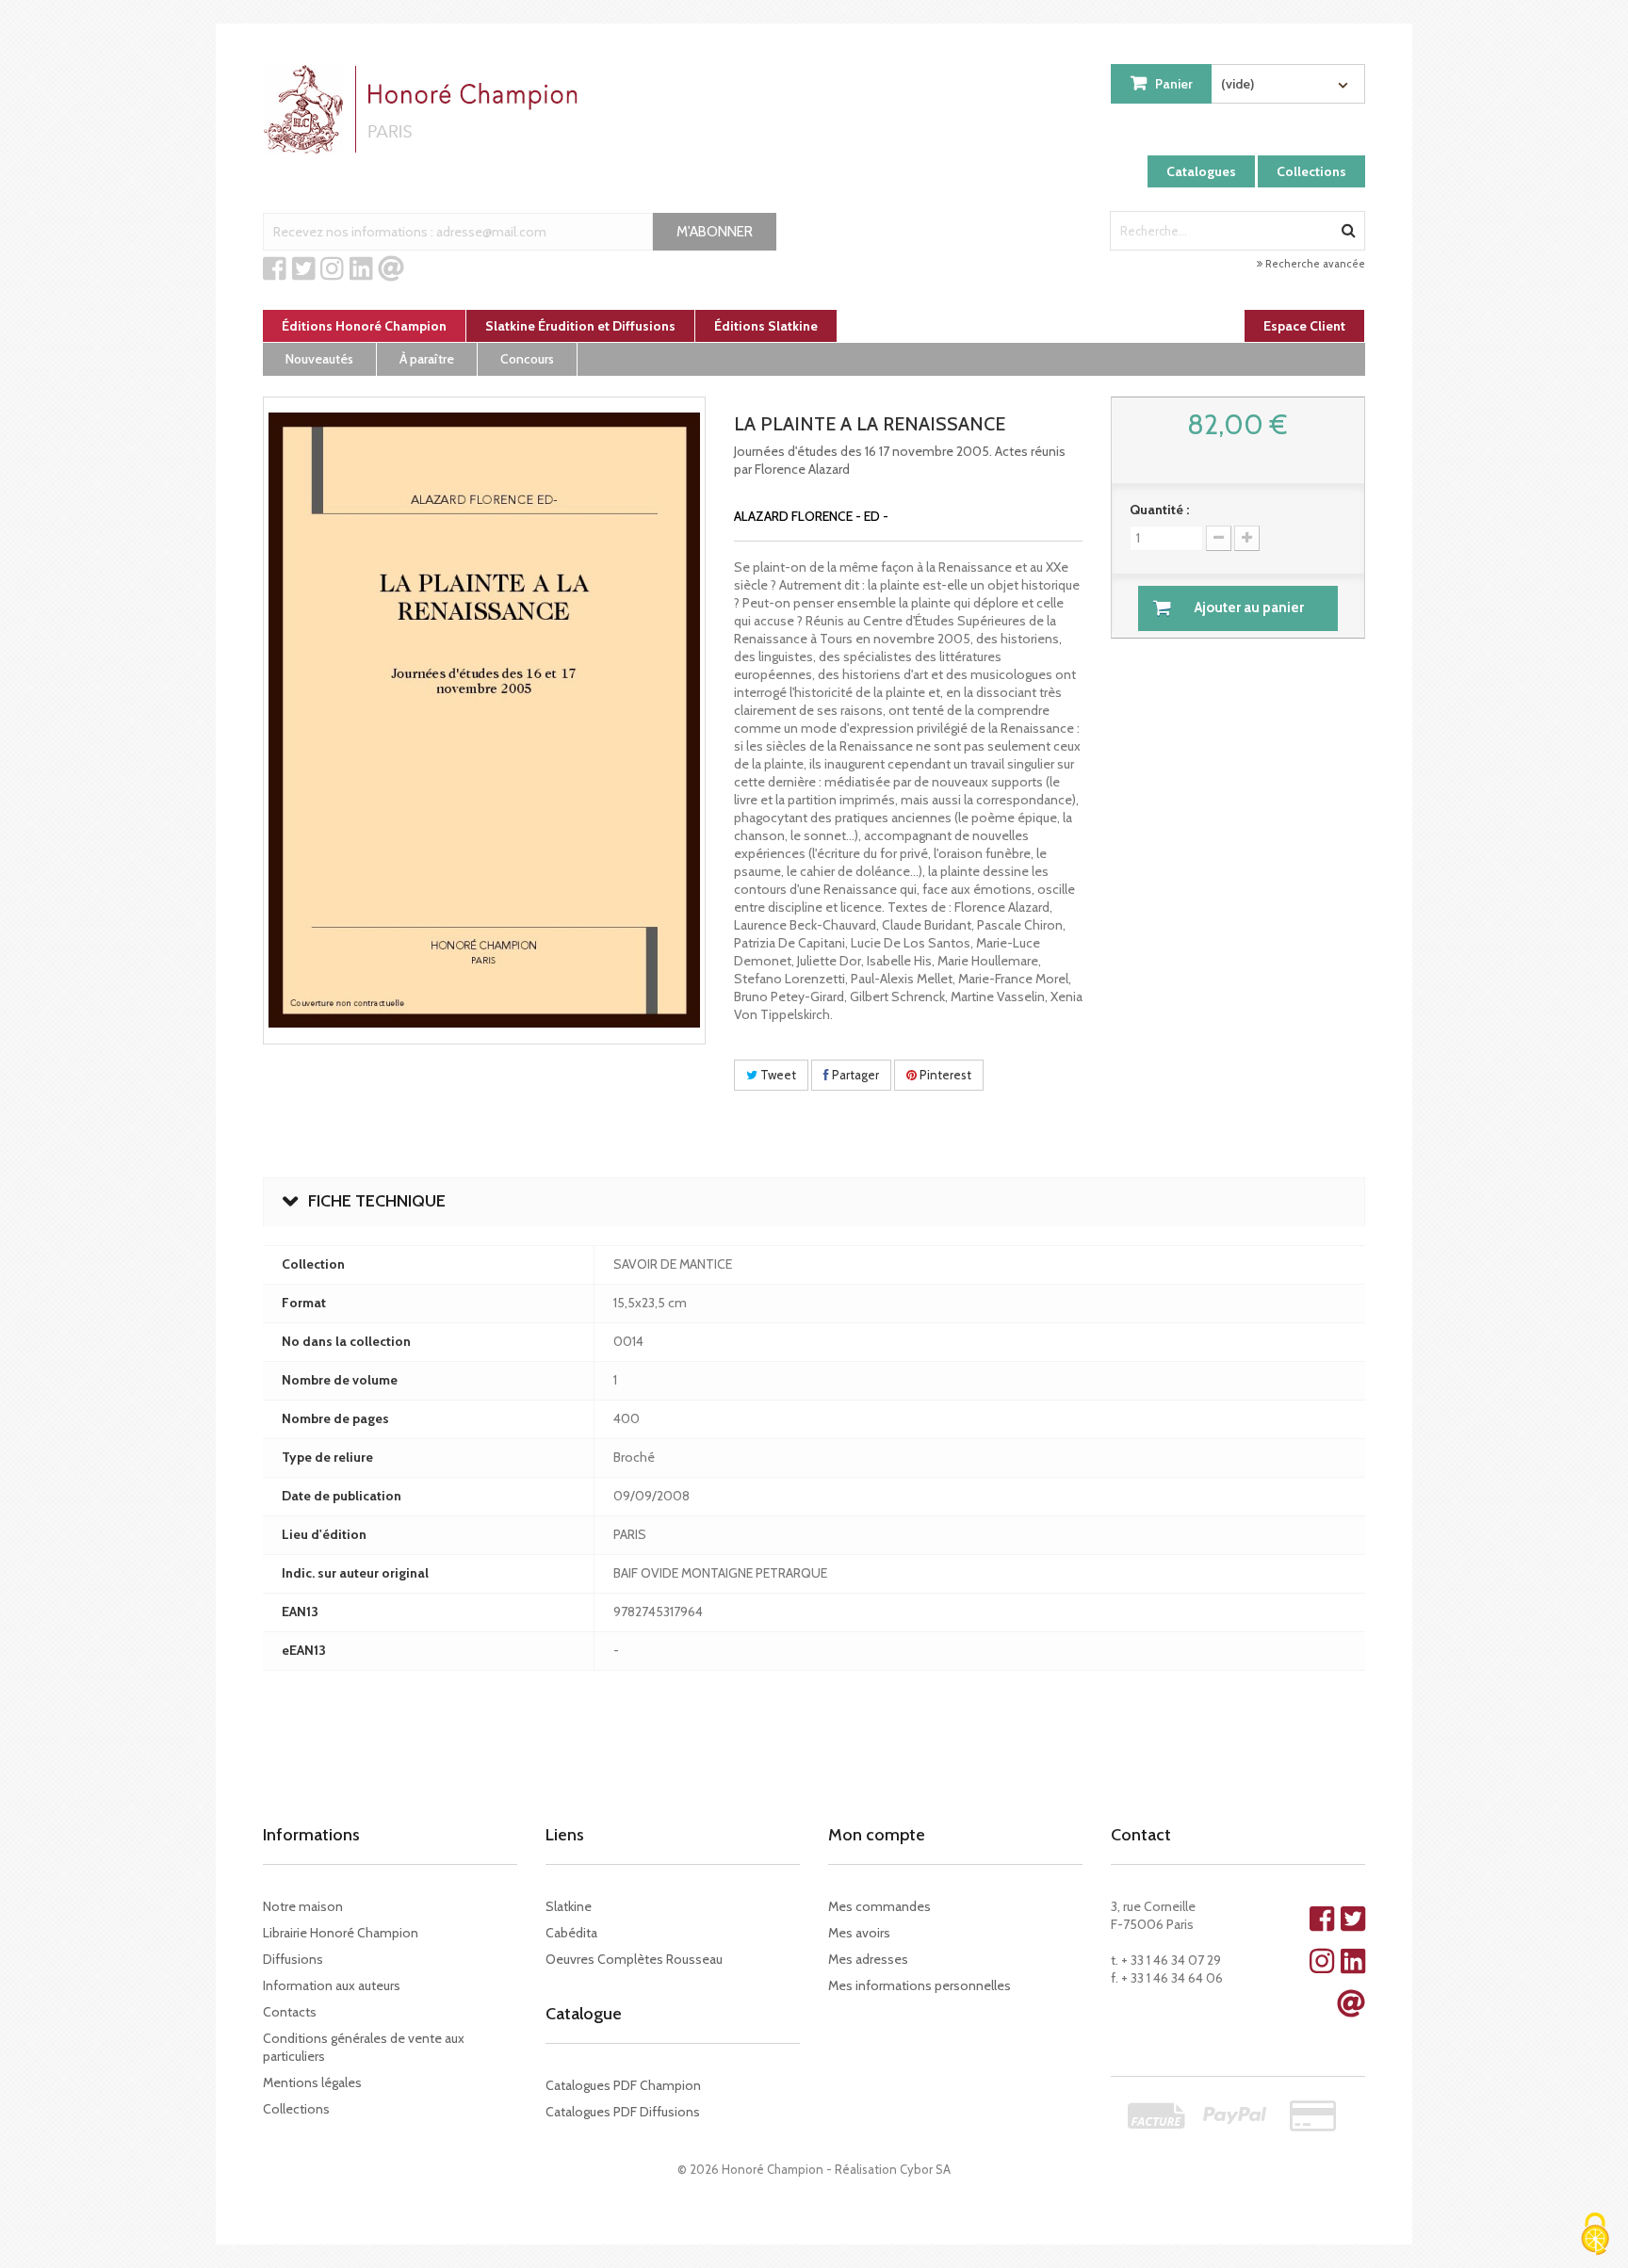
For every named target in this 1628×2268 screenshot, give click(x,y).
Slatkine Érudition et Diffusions (580, 326)
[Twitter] (304, 269)
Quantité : (1159, 510)
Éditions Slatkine (766, 326)
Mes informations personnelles (920, 1985)
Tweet (777, 1075)
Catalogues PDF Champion (623, 2085)
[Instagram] (332, 269)
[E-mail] (391, 269)
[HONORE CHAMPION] (425, 109)
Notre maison (303, 1906)
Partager (854, 1075)
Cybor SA (925, 2169)
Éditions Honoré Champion (364, 326)
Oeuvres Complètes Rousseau (634, 1959)
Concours (527, 359)
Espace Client (1304, 326)
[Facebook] (275, 269)
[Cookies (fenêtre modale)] (1595, 2236)
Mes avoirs (859, 1933)
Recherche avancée (1314, 264)
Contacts (290, 2012)
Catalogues (1201, 171)
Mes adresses (868, 1959)
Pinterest (944, 1075)
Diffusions (293, 1959)
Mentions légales (312, 2082)
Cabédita (571, 1933)
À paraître (427, 359)
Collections (1311, 171)
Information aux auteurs (332, 1985)
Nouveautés (319, 359)
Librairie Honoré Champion (341, 1933)
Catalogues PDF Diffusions (623, 2112)
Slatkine (569, 1906)
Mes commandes (879, 1906)
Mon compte (877, 1835)
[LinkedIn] (361, 269)
